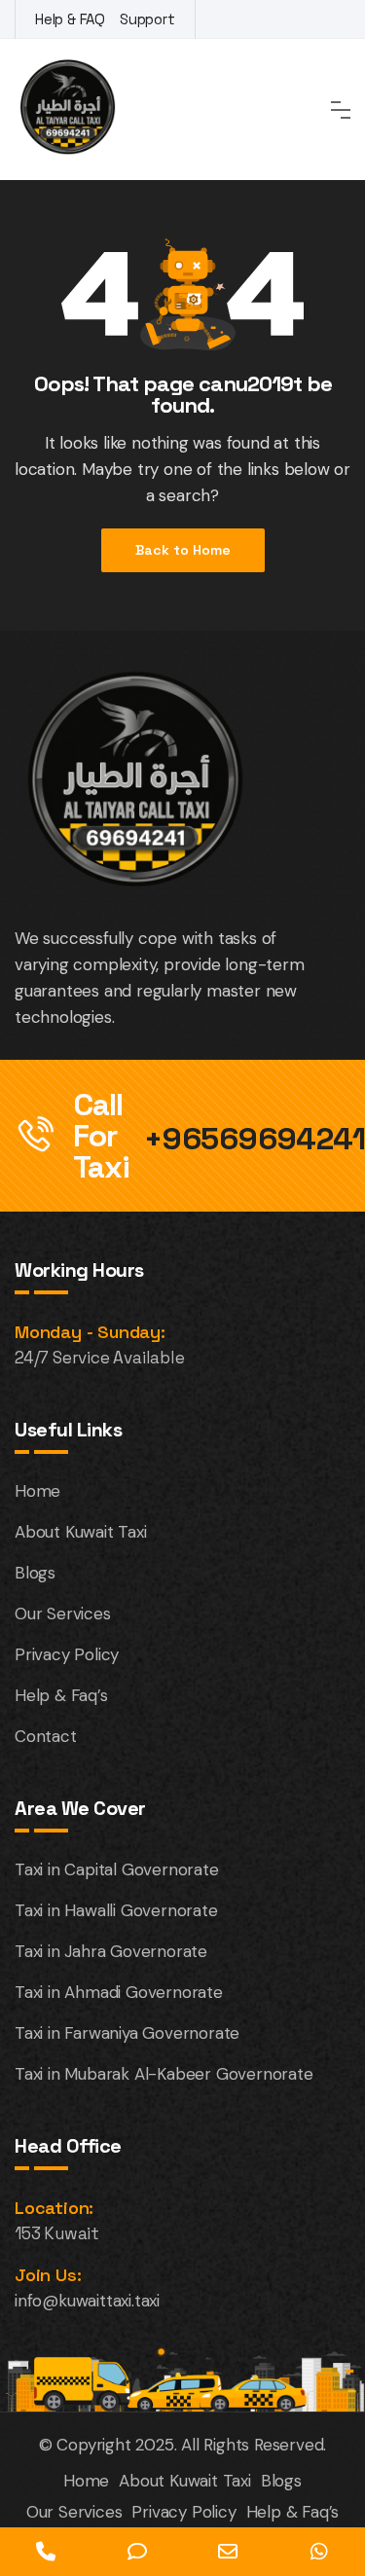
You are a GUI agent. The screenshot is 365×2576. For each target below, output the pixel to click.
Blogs (35, 1573)
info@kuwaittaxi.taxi (87, 2301)
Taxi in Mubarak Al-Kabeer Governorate (164, 2074)
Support (147, 19)
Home (37, 1491)
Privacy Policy (67, 1654)
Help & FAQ (70, 19)
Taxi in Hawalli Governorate (116, 1910)
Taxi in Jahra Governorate (111, 1951)
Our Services (63, 1614)
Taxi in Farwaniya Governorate (127, 2033)
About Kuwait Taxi (81, 1532)
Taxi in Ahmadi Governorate (119, 1992)
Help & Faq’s (61, 1695)
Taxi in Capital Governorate (117, 1869)
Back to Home (183, 550)
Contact (46, 1736)
